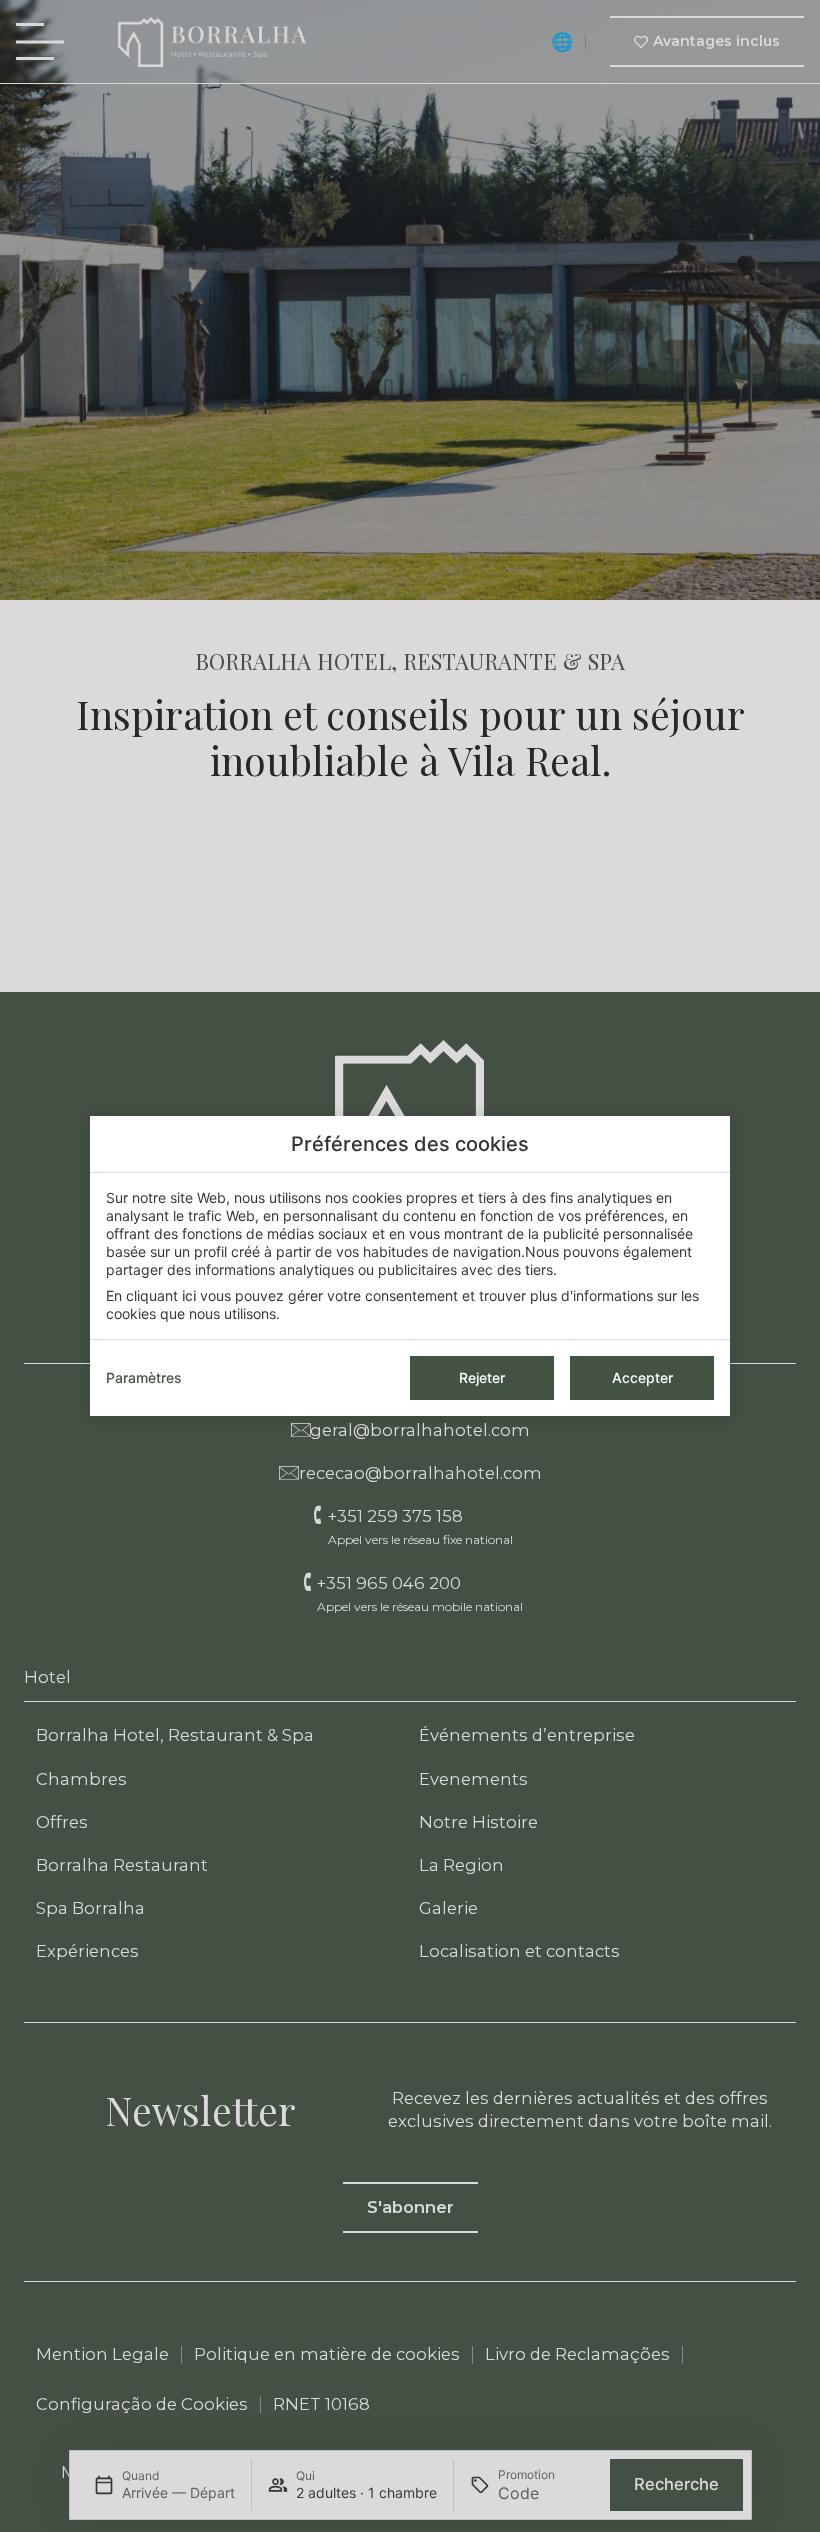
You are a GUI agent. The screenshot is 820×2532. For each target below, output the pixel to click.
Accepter (642, 1377)
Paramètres (144, 1377)
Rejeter (482, 1377)
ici (189, 1295)
